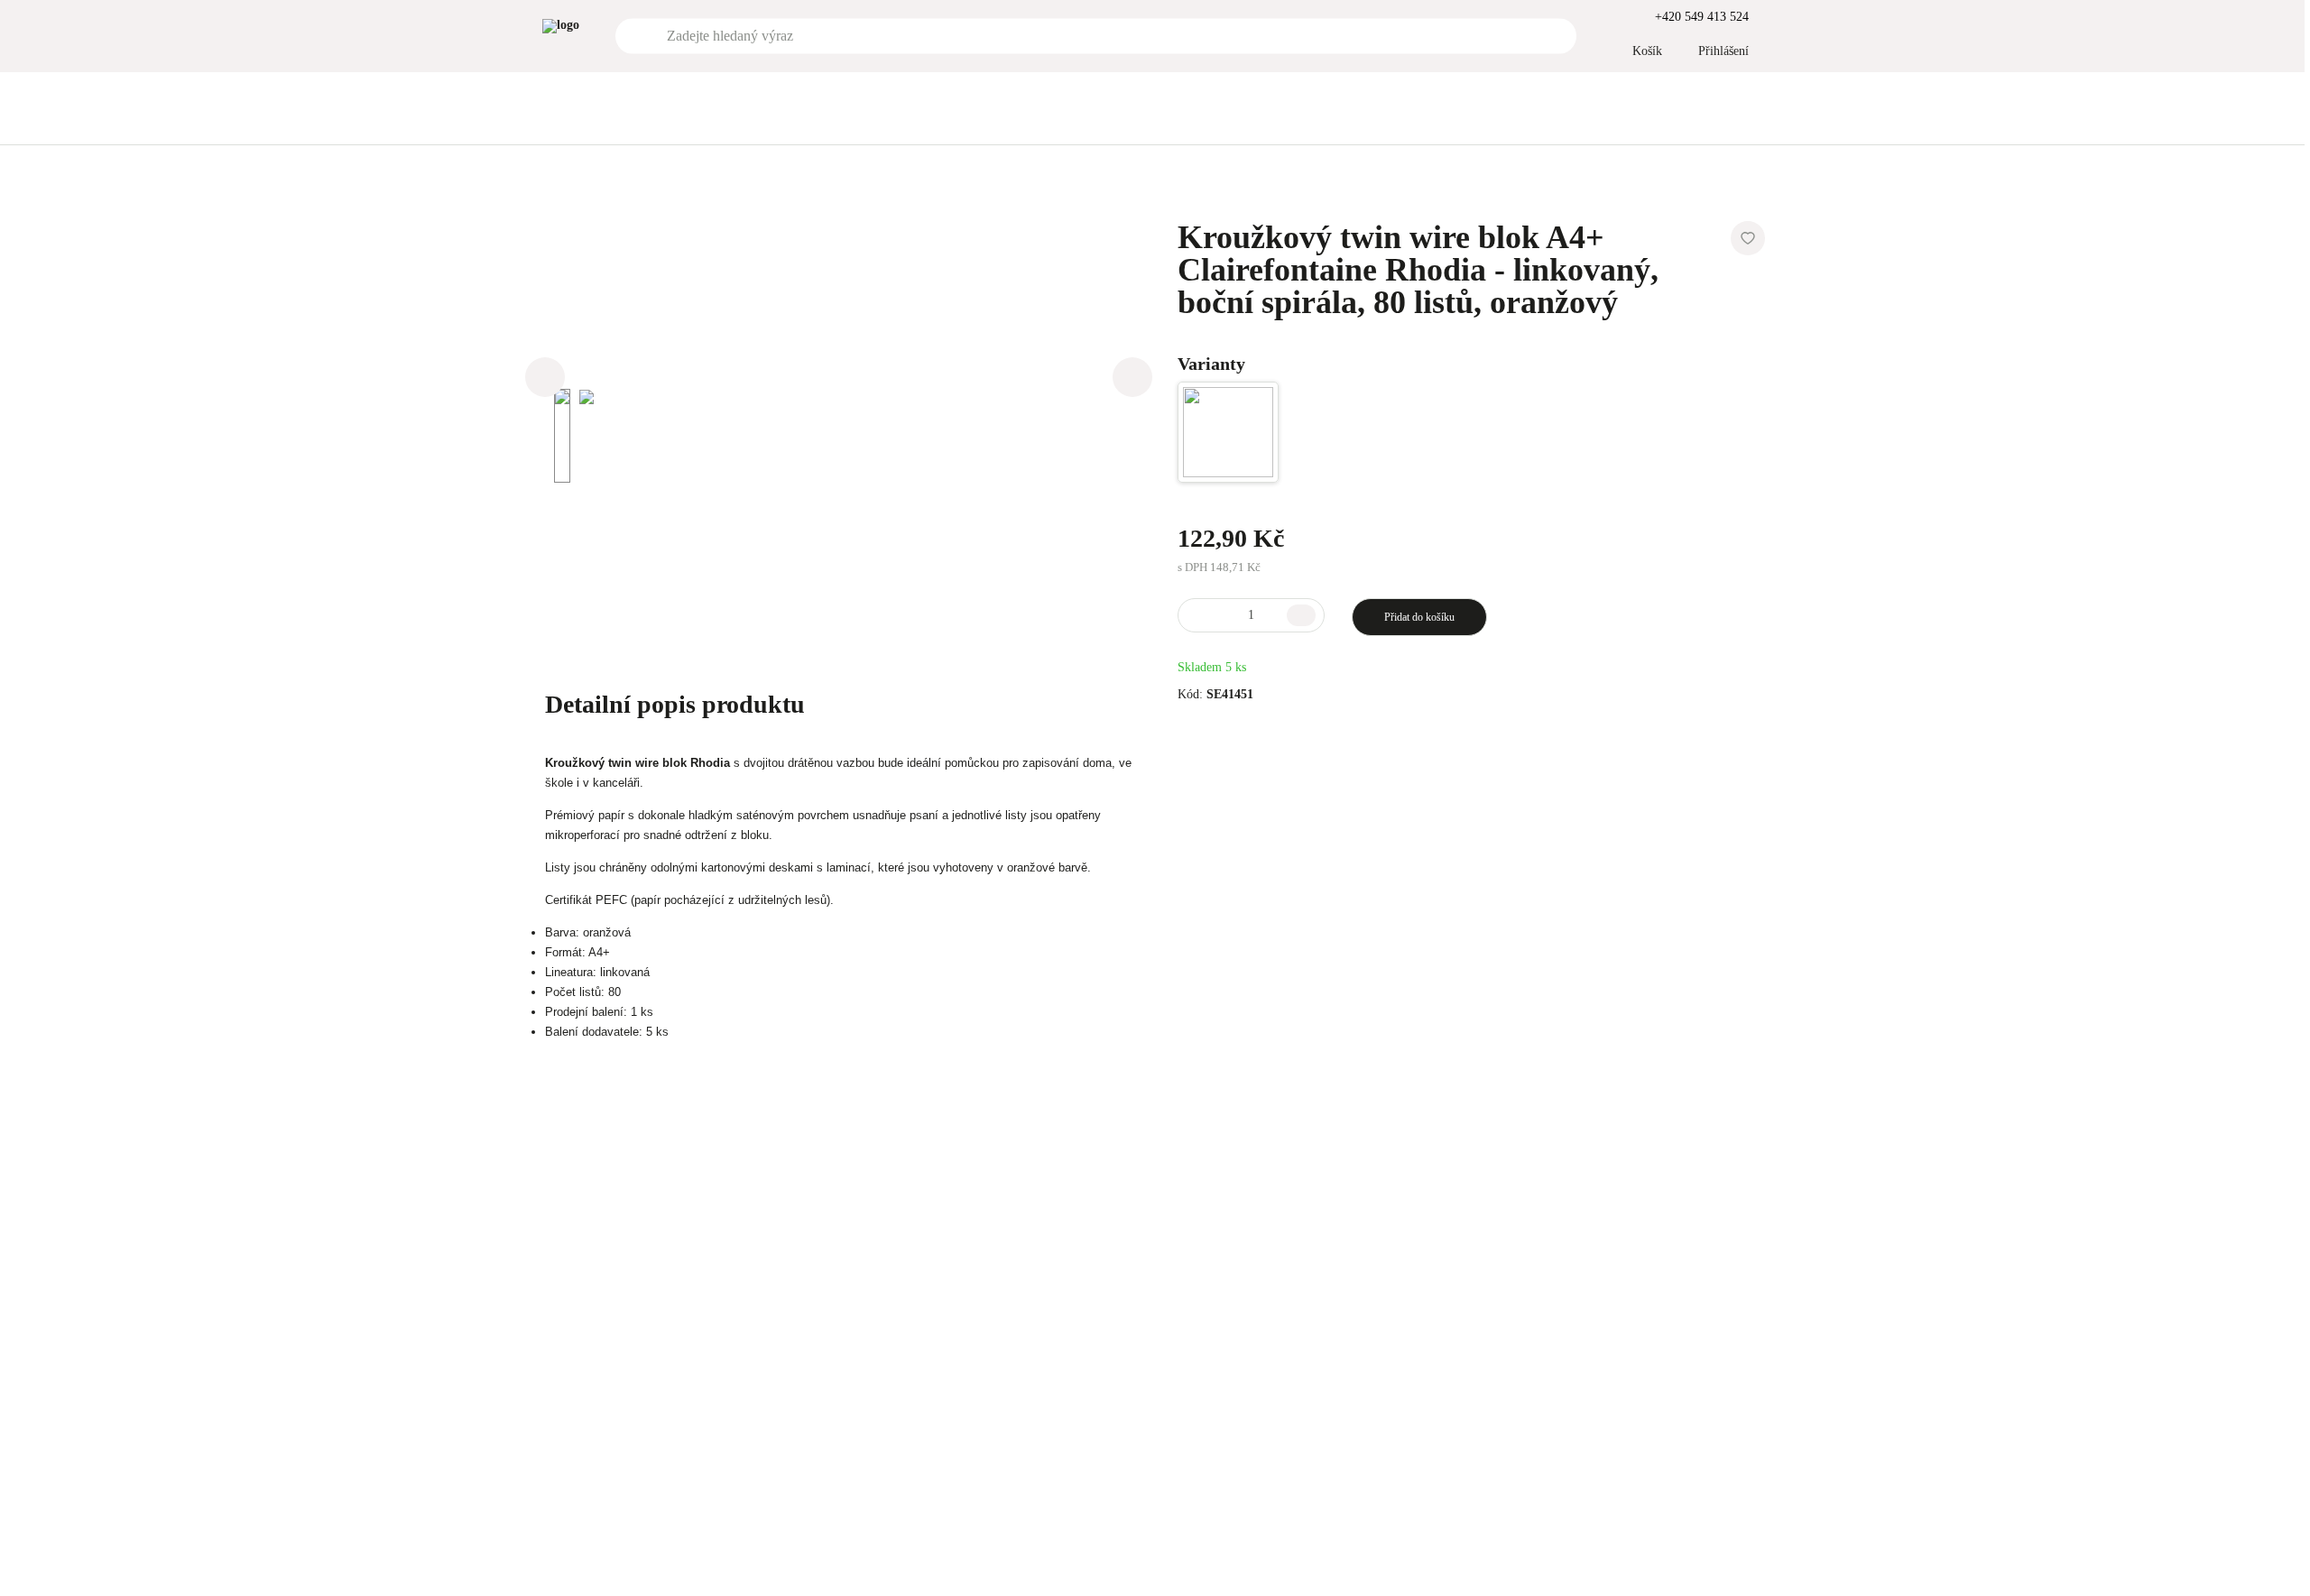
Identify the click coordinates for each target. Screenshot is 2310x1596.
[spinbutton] (1251, 615)
